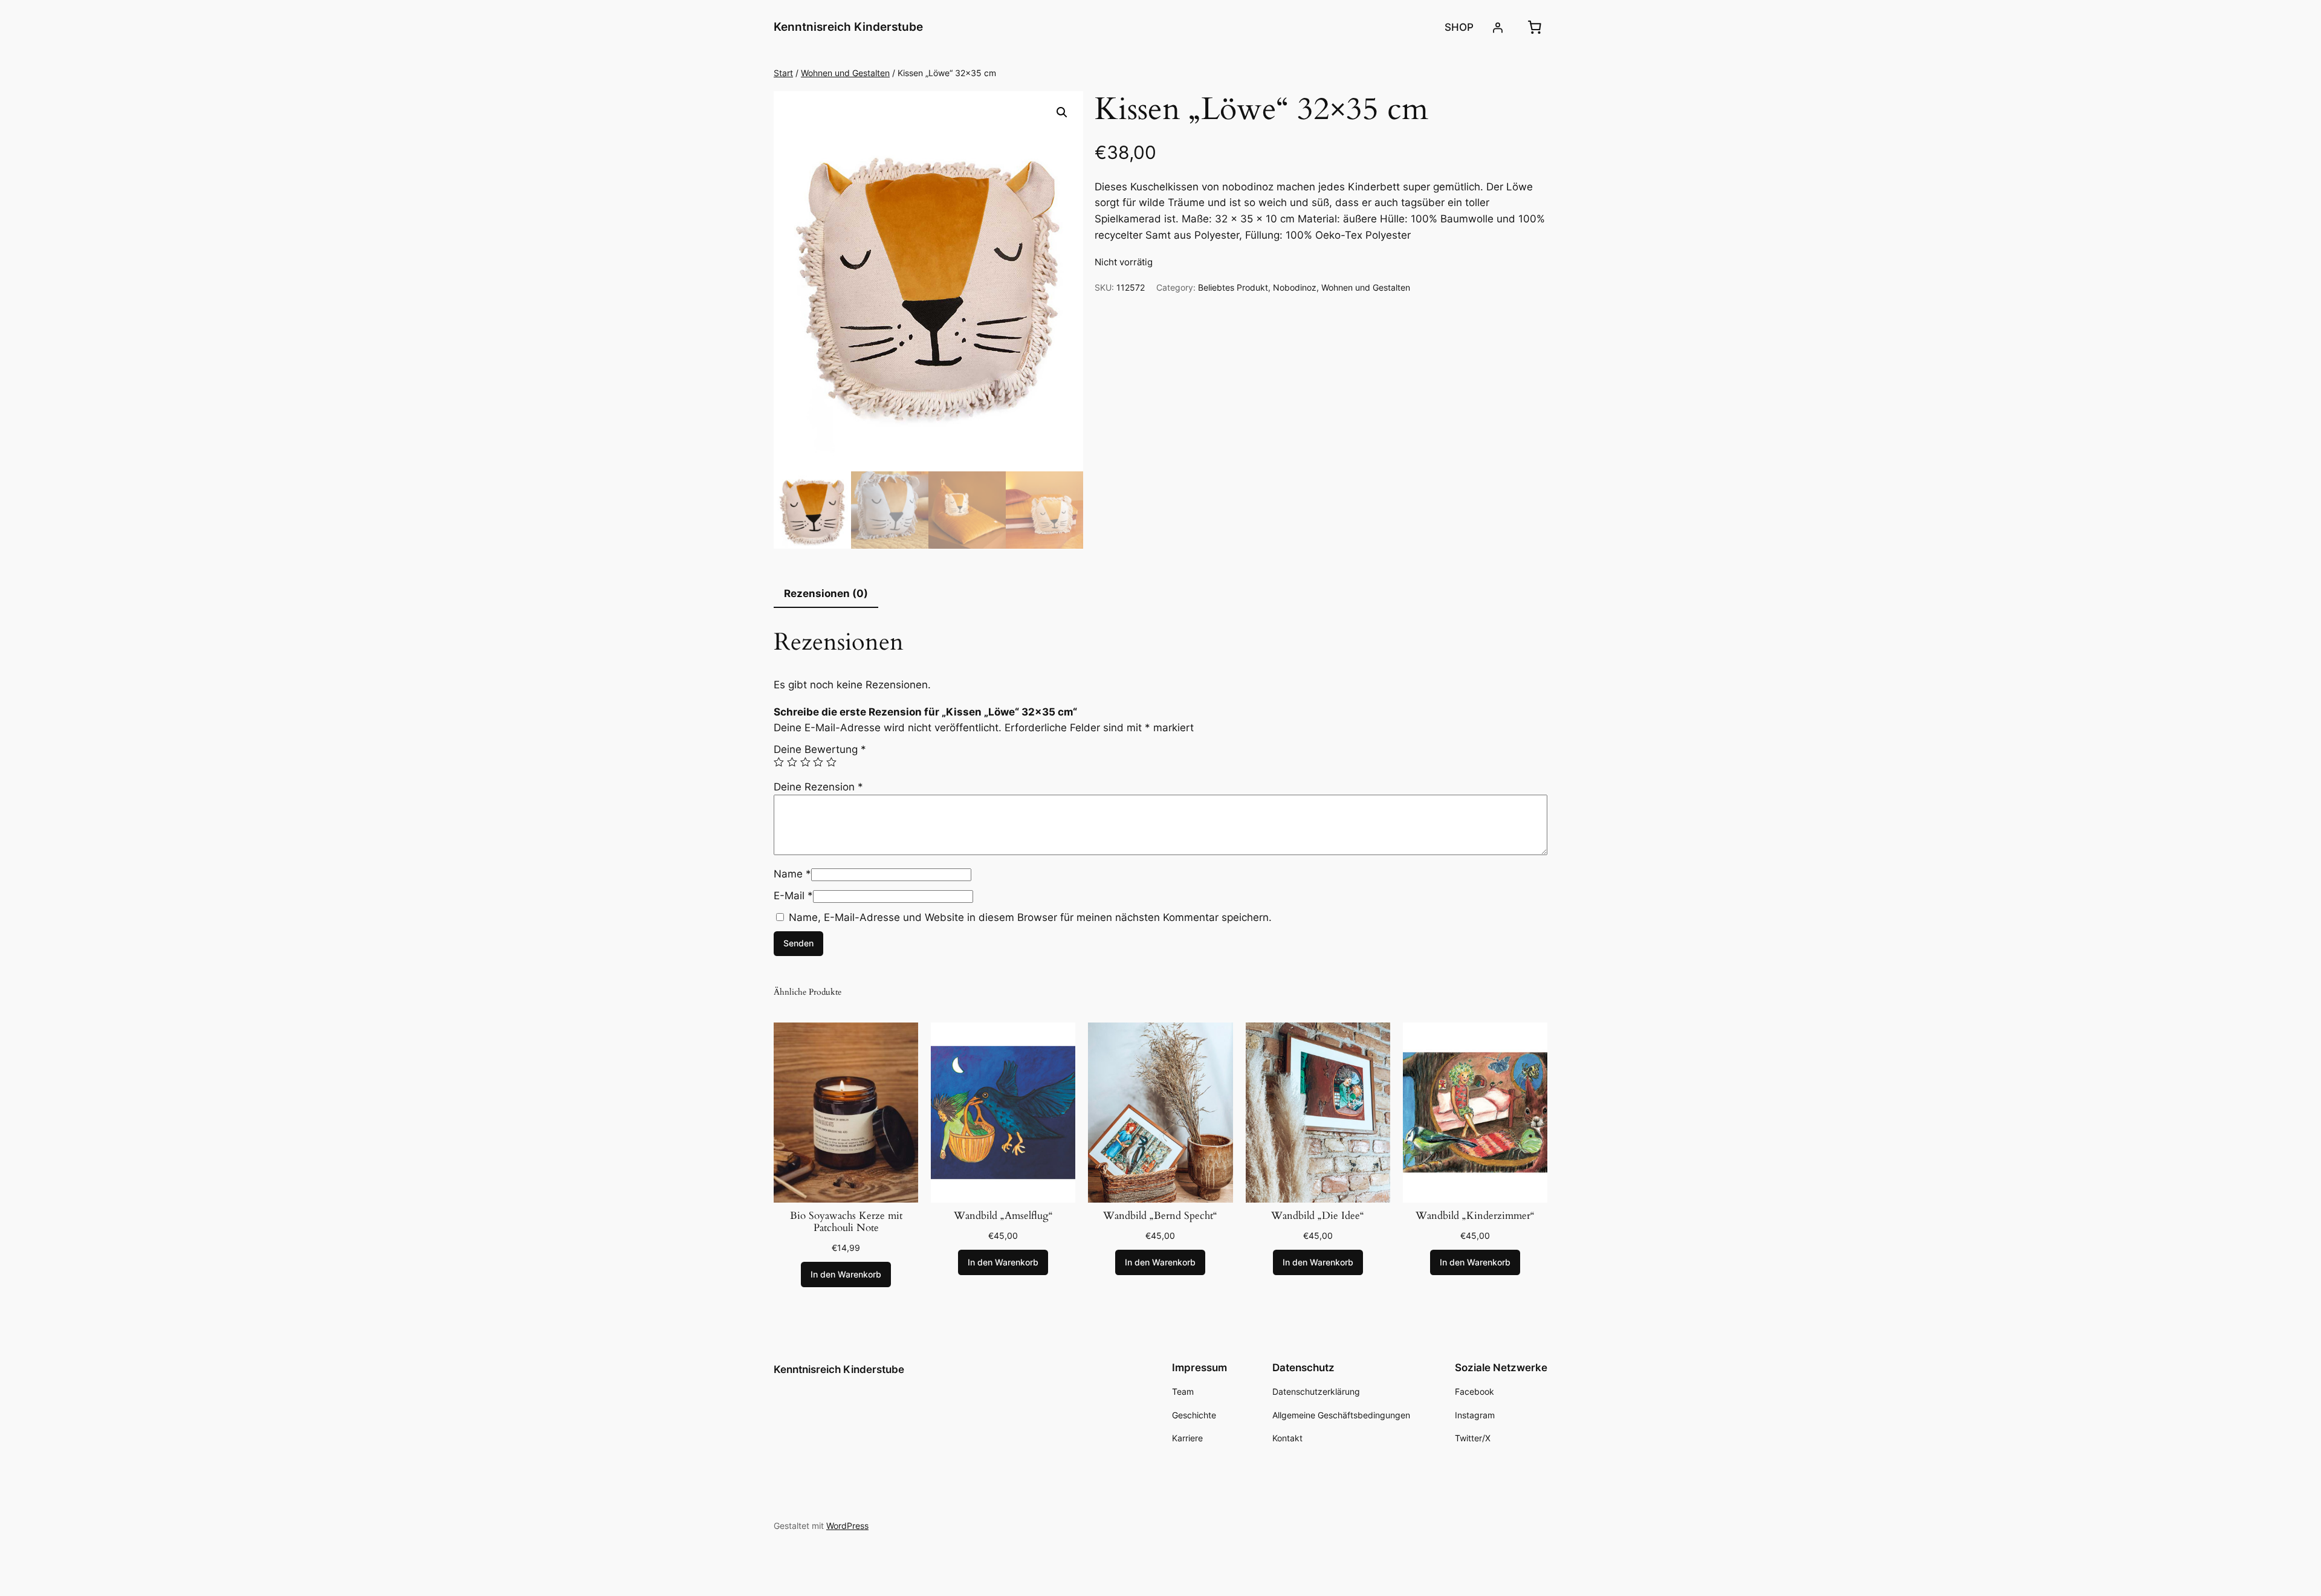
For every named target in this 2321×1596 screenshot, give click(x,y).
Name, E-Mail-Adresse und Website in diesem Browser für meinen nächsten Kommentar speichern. (1030, 917)
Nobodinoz (1295, 287)
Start (783, 73)
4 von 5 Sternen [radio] (818, 762)
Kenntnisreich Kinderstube (848, 27)
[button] (1062, 112)
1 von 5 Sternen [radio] (779, 762)
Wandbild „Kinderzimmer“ (1475, 1216)
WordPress (847, 1526)
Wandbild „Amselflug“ (1003, 1216)
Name (792, 874)
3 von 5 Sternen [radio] (805, 762)
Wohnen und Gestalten (845, 73)
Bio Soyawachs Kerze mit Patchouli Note (846, 1222)
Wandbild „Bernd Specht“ (1160, 1216)
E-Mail (793, 896)
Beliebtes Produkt (1233, 287)
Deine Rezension (818, 787)
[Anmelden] (1498, 27)
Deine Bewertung (820, 749)
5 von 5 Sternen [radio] (831, 762)
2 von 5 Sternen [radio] (792, 762)
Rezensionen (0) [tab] (826, 593)
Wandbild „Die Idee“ (1318, 1216)
